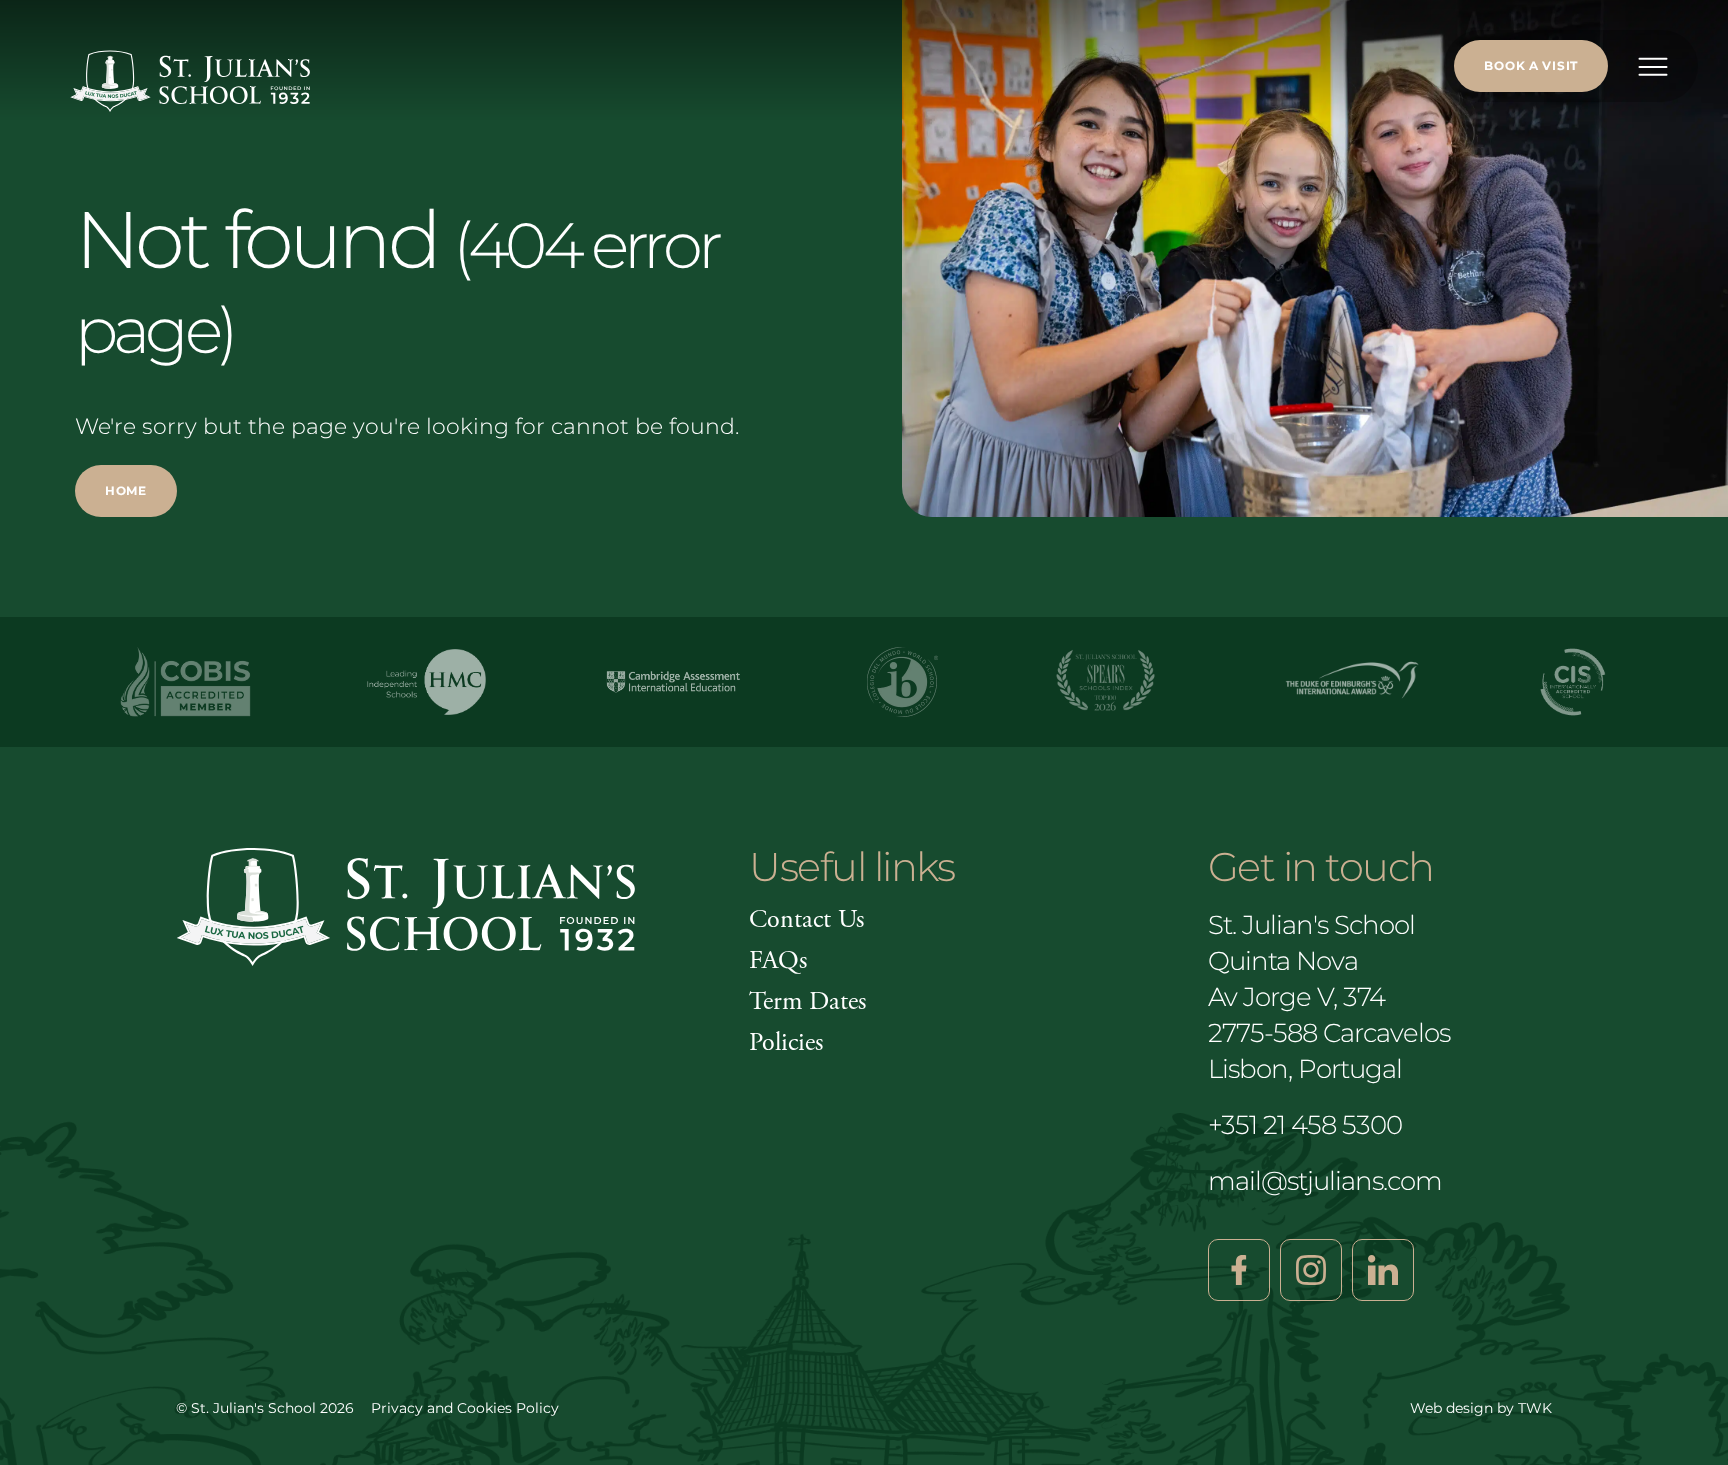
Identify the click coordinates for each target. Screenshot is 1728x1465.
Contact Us (806, 919)
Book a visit (1531, 65)
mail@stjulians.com (1325, 1181)
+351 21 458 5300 (1305, 1125)
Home (126, 490)
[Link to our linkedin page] (1383, 1270)
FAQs (778, 960)
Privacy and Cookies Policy (465, 1408)
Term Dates (807, 1001)
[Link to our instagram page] (1311, 1270)
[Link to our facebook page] (1239, 1270)
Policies (786, 1042)
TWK (1535, 1408)
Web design (1451, 1408)
